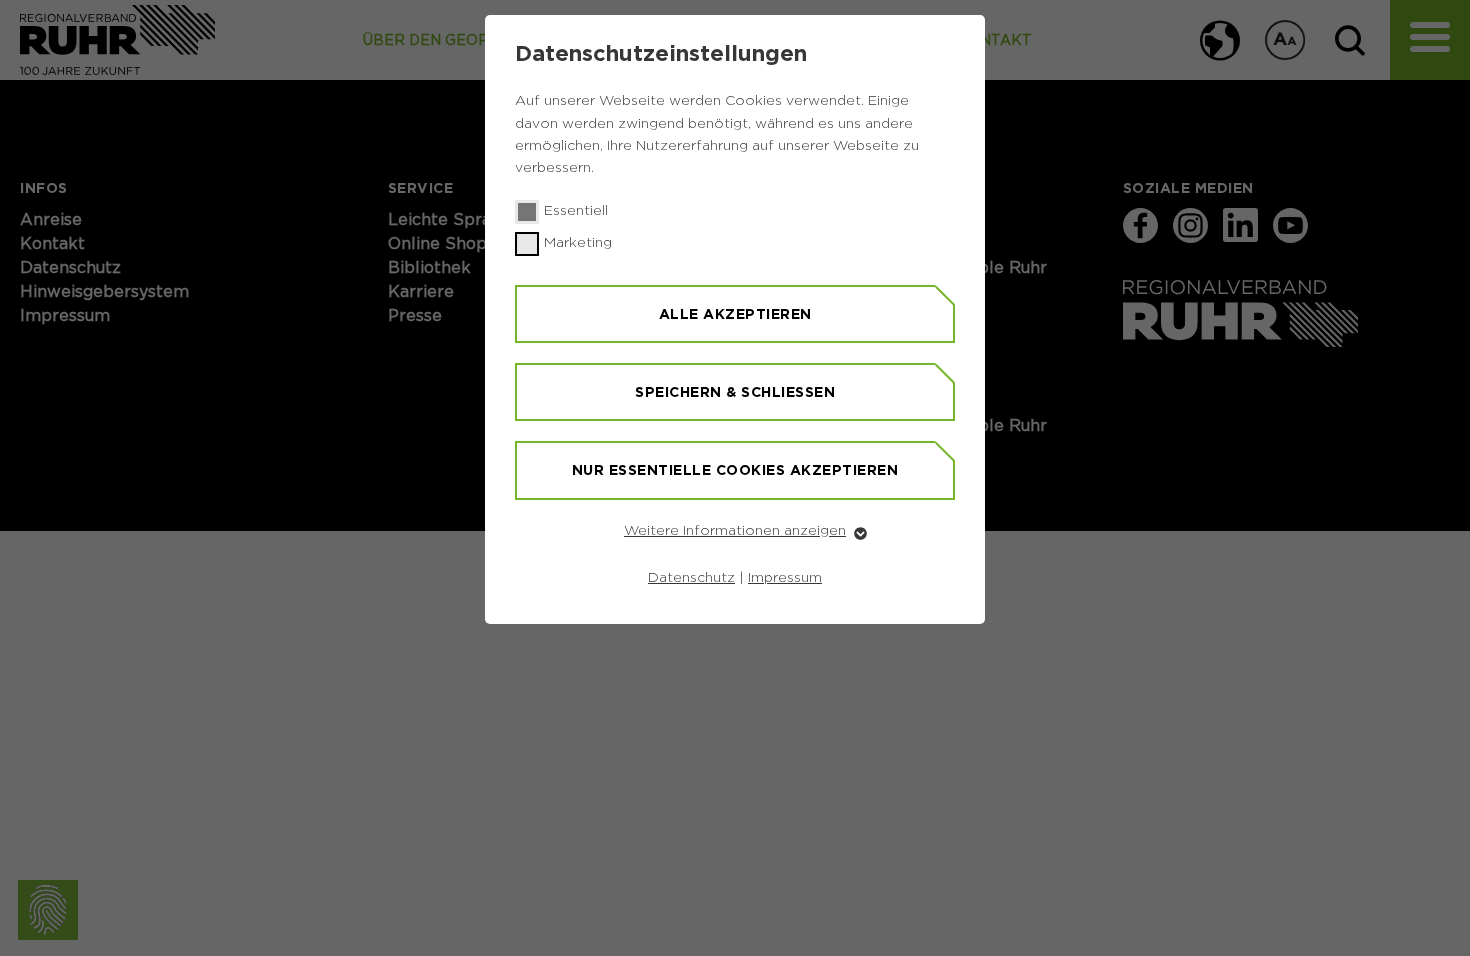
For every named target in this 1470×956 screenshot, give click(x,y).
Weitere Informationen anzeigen (735, 531)
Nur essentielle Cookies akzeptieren (735, 470)
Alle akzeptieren (735, 314)
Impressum (785, 578)
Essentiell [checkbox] (576, 211)
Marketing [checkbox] (578, 243)
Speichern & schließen (735, 392)
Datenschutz (691, 578)
